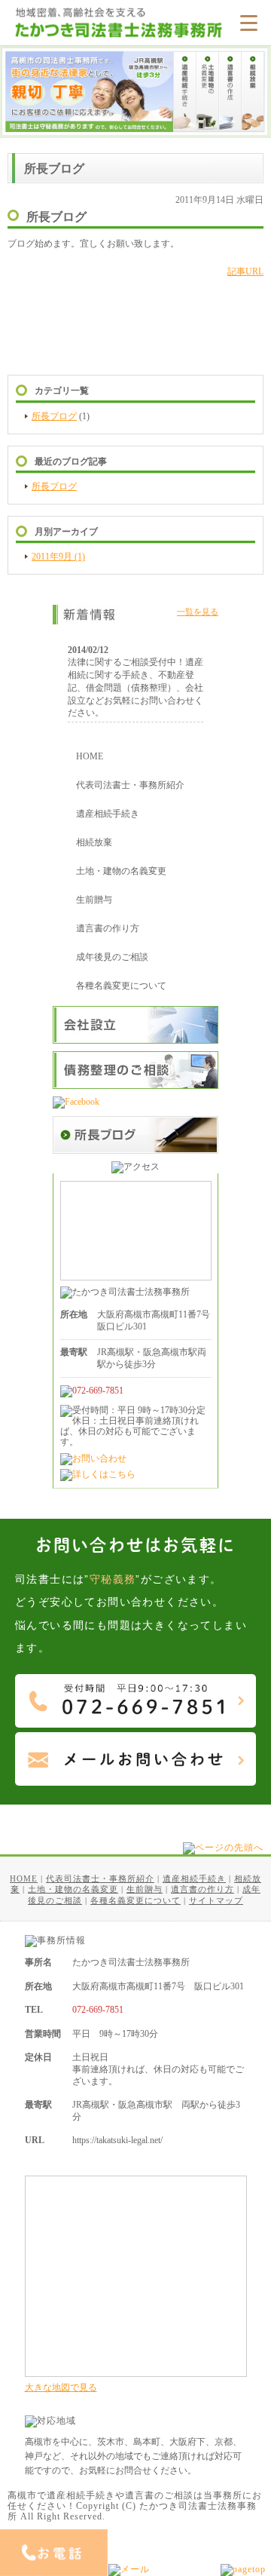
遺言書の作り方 (108, 928)
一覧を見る (198, 612)
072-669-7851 (98, 2010)
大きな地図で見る (61, 2387)
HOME (90, 756)
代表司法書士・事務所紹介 (130, 785)
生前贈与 (94, 900)
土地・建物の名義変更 (121, 871)
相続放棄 (94, 842)
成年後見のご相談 (112, 957)
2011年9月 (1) (58, 557)
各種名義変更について (121, 986)
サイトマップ (216, 1900)
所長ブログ (54, 416)
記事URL (245, 271)
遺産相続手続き (108, 814)
